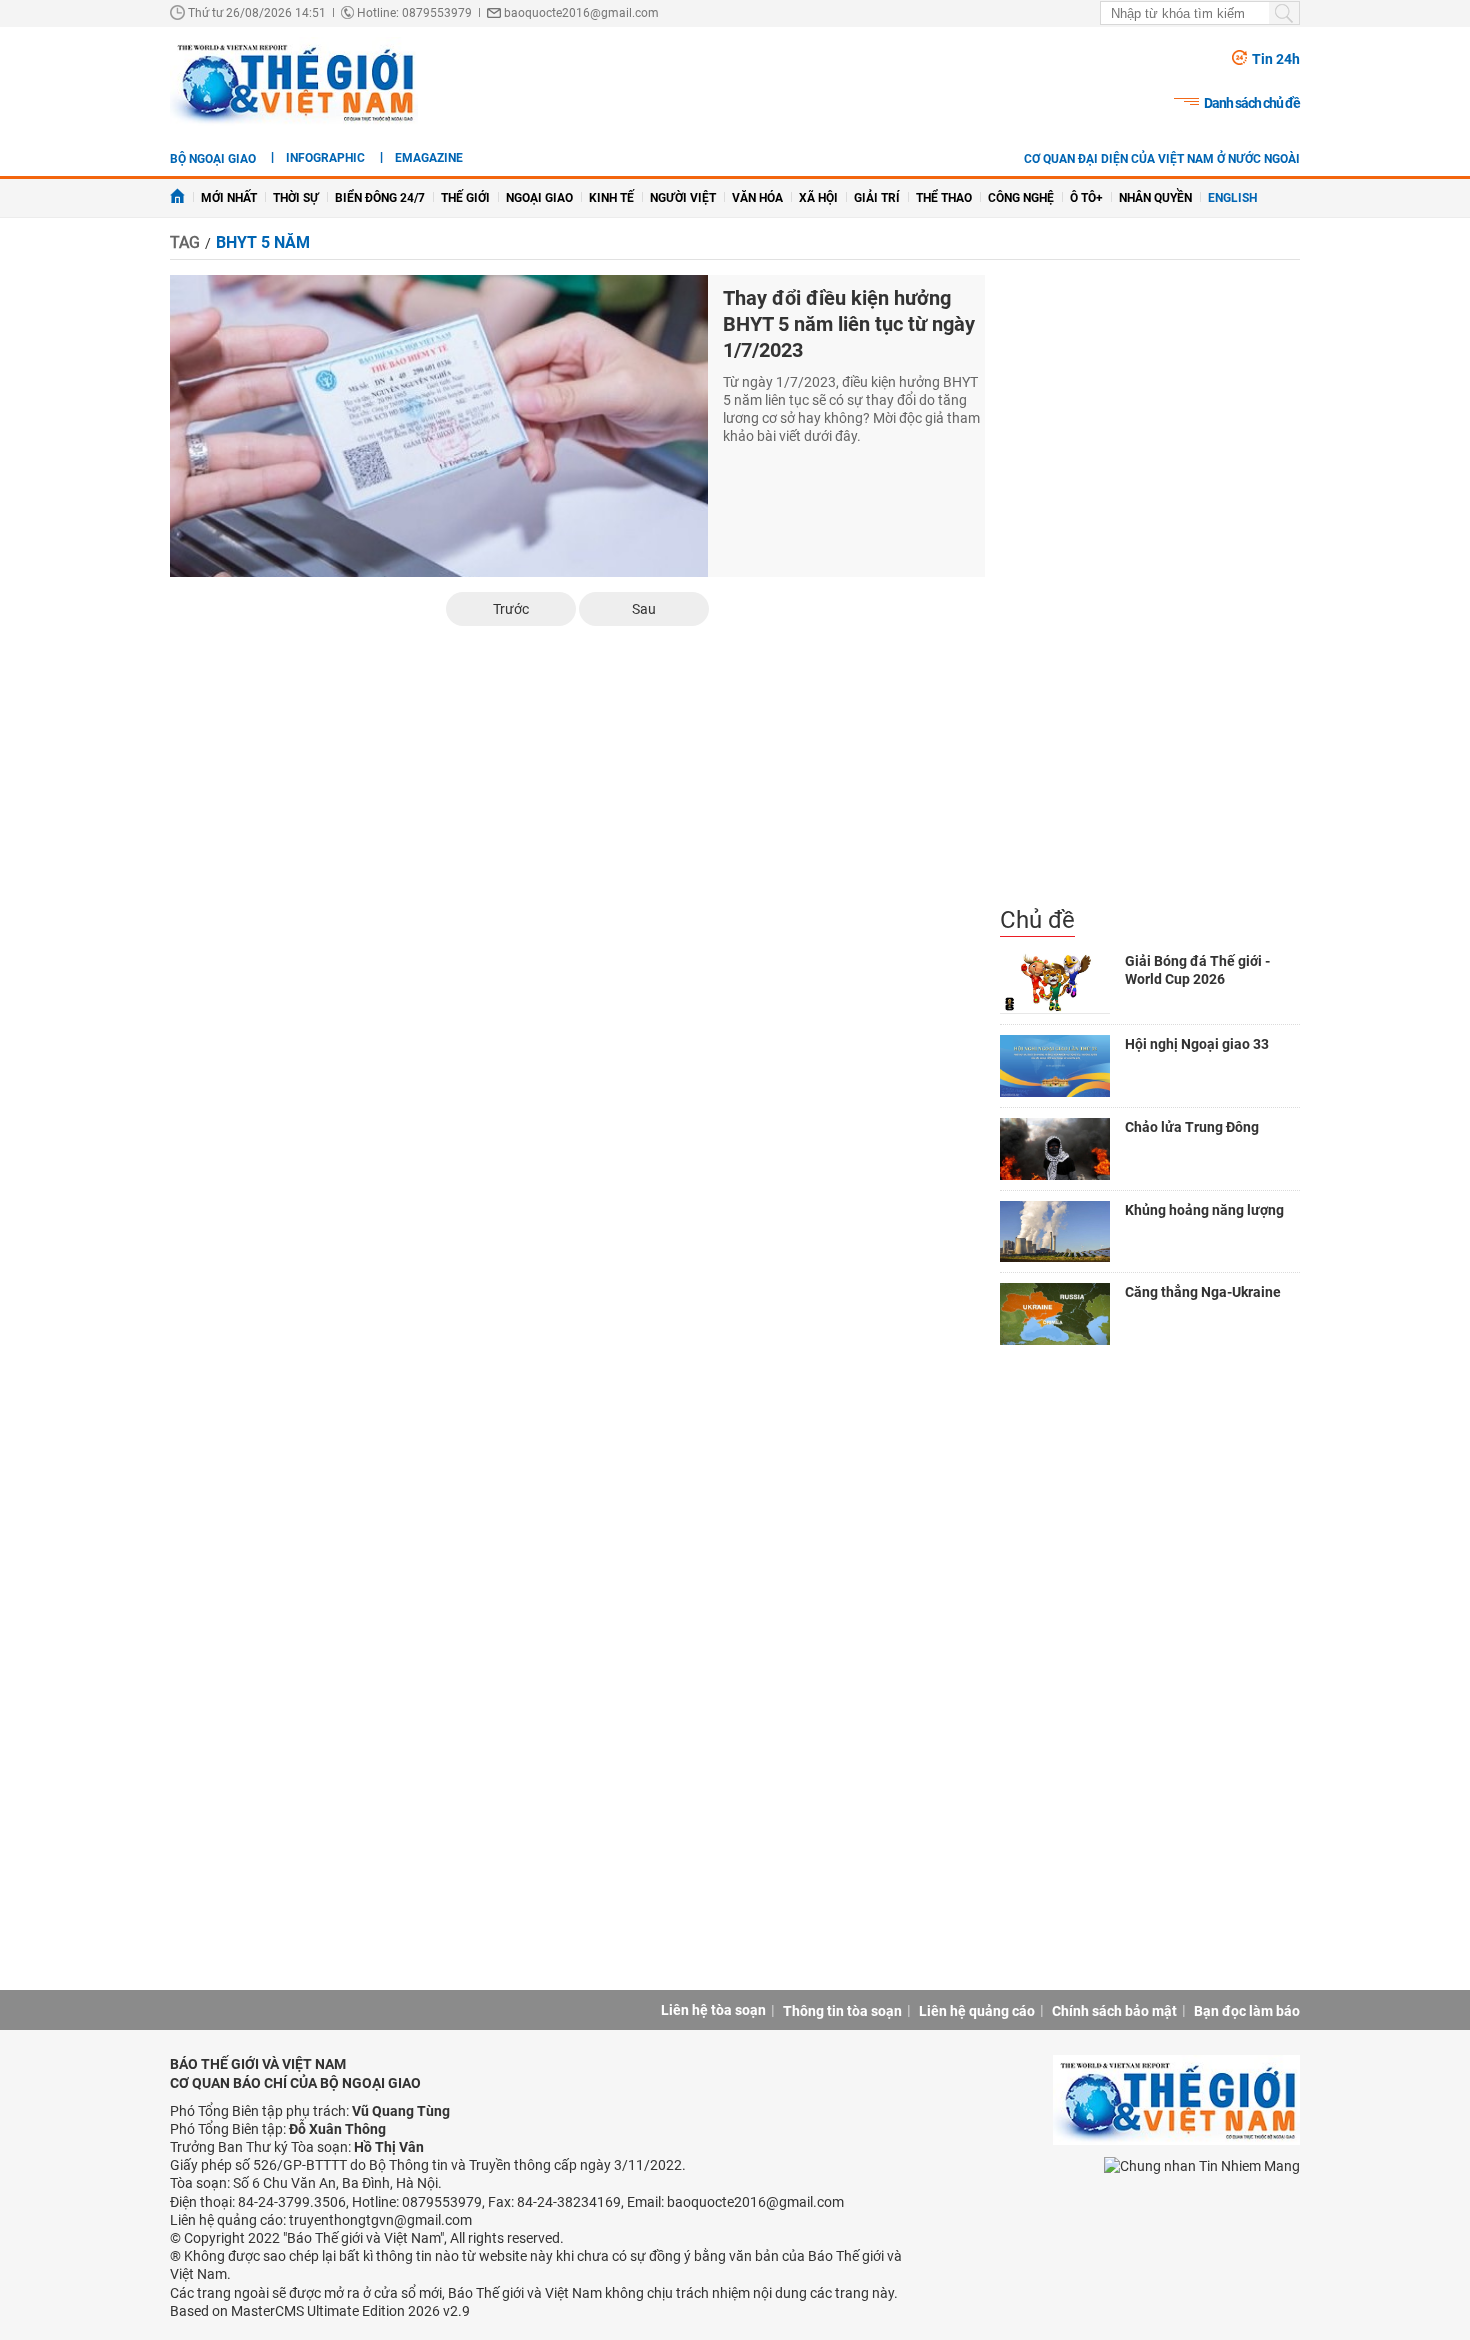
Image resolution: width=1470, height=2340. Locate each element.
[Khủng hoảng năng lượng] (1055, 1232)
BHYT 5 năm (263, 242)
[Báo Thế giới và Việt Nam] (294, 82)
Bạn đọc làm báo (1247, 2011)
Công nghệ (1021, 198)
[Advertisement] (1150, 590)
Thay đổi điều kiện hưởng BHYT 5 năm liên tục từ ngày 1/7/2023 (849, 324)
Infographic (325, 158)
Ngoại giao (539, 198)
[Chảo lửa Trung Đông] (1055, 1149)
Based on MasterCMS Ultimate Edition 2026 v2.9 (320, 2311)
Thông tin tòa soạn (842, 2011)
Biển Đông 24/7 (380, 198)
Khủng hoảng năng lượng (1204, 1210)
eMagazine (429, 158)
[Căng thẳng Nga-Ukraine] (1055, 1314)
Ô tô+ (1086, 198)
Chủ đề (1037, 920)
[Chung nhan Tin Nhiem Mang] (1202, 2164)
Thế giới (465, 198)
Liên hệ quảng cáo (977, 2011)
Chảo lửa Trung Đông (1192, 1127)
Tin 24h (1276, 59)
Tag (185, 242)
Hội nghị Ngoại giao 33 (1197, 1044)
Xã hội (818, 198)
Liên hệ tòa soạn (713, 2010)
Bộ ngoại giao (213, 159)
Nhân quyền (1155, 198)
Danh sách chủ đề (1252, 103)
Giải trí (877, 198)
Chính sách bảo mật (1114, 2011)
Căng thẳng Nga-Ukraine (1203, 1292)
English (1232, 198)
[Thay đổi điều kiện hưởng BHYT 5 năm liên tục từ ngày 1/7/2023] (439, 426)
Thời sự (296, 198)
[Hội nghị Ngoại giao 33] (1055, 1066)
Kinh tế (611, 198)
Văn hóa (757, 198)
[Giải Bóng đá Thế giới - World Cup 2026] (1055, 983)
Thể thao (944, 198)
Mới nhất (229, 198)
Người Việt (683, 198)
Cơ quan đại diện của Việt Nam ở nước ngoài (1162, 159)
